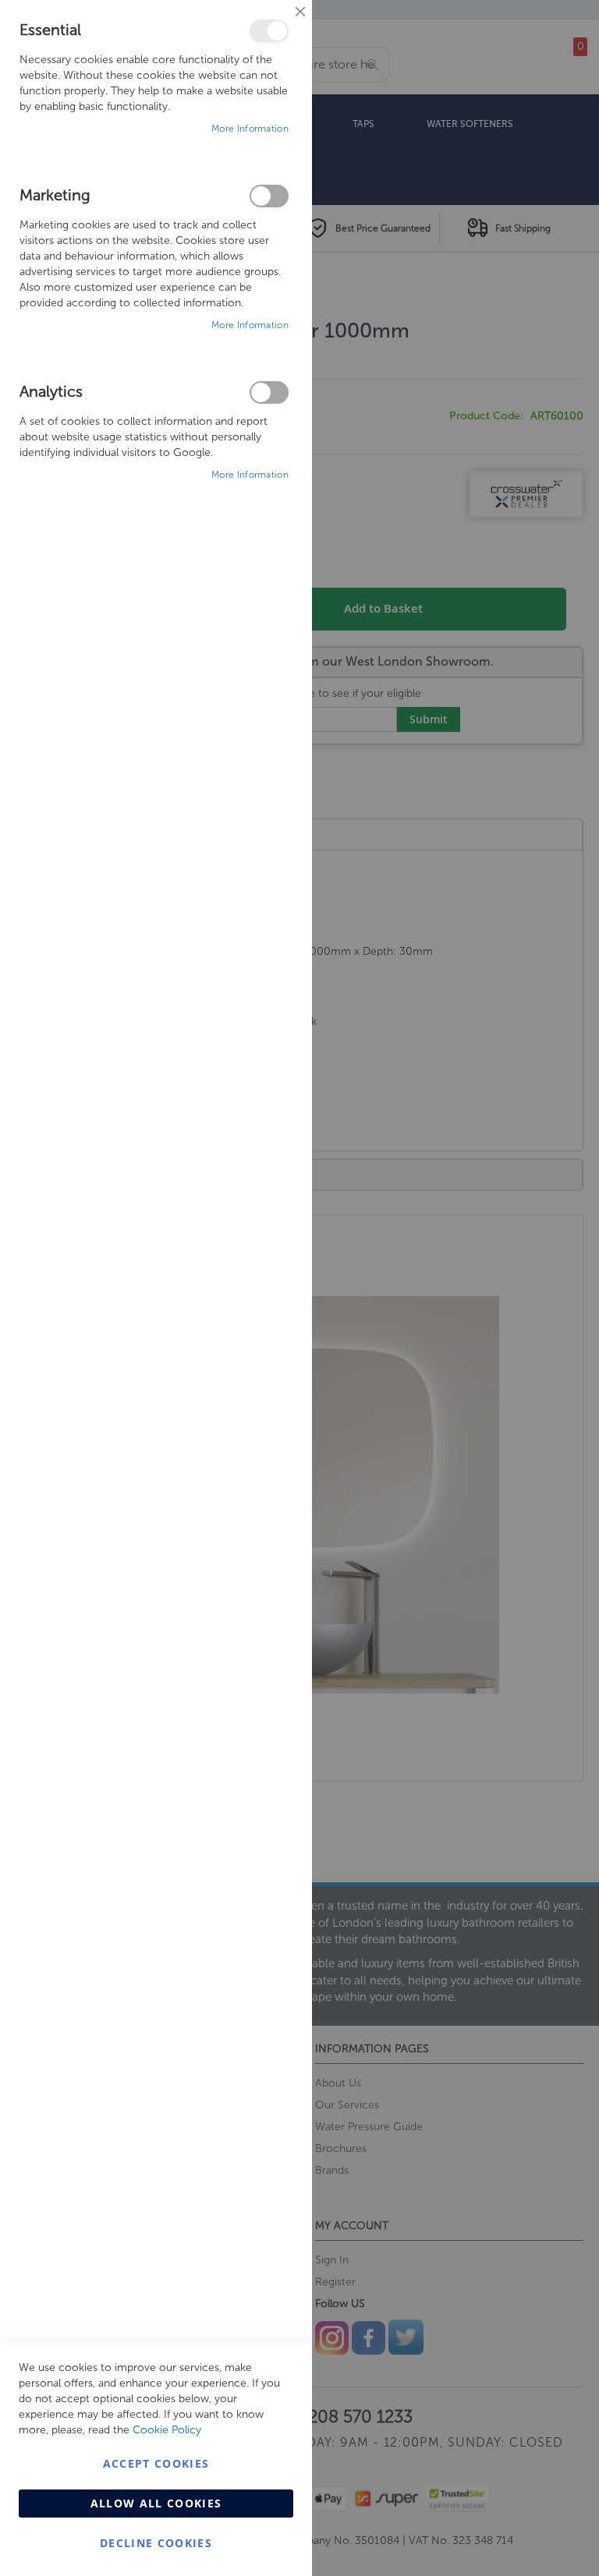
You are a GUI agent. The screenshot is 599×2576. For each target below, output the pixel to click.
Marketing (269, 196)
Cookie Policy (167, 2430)
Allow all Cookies (156, 2503)
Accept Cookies (156, 2463)
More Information (250, 129)
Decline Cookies (156, 2543)
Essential (269, 31)
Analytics (269, 392)
